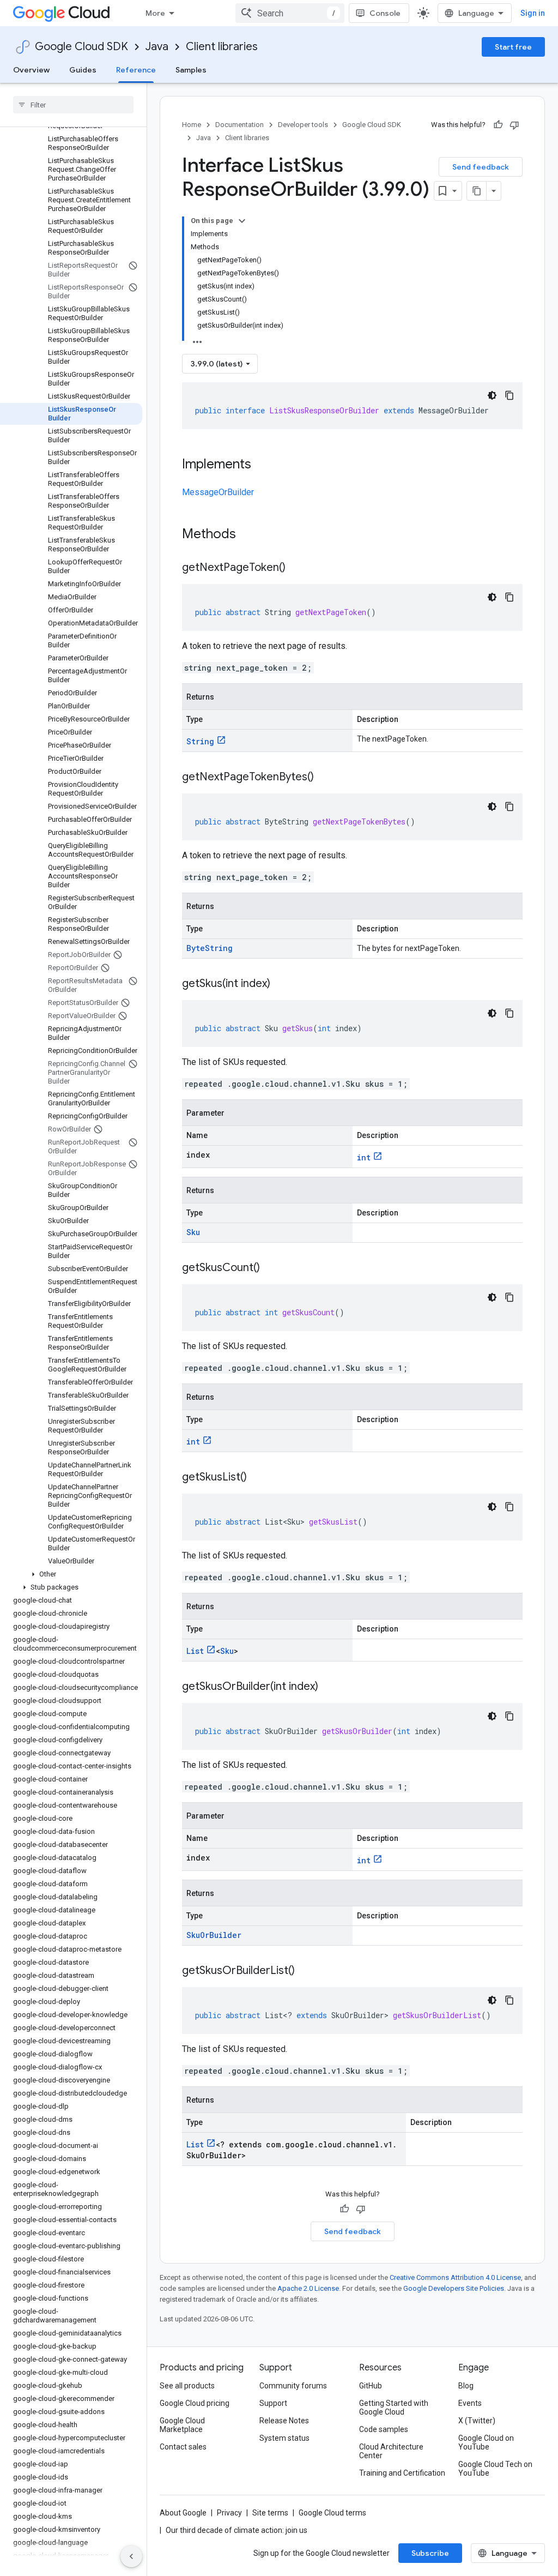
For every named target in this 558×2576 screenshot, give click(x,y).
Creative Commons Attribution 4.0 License (455, 2277)
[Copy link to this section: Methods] (250, 535)
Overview (31, 70)
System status (284, 2438)
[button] (71, 1574)
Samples (191, 70)
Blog (466, 2386)
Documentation (239, 125)
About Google (183, 2513)
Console (385, 13)
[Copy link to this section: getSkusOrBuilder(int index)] (329, 1687)
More (155, 13)
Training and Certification (402, 2473)
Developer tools (303, 125)
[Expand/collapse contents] (242, 221)
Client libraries (222, 47)
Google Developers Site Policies (454, 2288)
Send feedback (481, 167)
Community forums (293, 2386)
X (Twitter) (477, 2421)
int (364, 1157)
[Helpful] (498, 125)
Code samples (384, 2429)
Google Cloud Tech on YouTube (495, 2469)
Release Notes (284, 2421)
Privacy (229, 2513)
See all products (187, 2386)
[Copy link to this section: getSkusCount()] (271, 1268)
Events (470, 2403)
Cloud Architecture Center (391, 2451)
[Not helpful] (514, 125)
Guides (83, 70)
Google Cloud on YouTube (486, 2442)
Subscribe (430, 2553)
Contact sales (183, 2447)
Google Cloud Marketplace (182, 2425)
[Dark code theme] (492, 395)
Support (273, 2403)
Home (192, 125)
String (200, 741)
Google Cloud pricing (195, 2403)
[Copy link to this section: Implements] (262, 465)
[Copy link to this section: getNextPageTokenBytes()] (325, 778)
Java (157, 47)
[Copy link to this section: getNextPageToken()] (296, 568)
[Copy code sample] (510, 395)
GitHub (371, 2386)
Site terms (270, 2513)
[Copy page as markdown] (477, 191)
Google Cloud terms (332, 2513)
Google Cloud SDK (81, 47)
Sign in (533, 13)
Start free (513, 47)
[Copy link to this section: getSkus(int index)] (281, 984)
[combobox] (290, 13)
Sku (193, 1232)
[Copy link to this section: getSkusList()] (258, 1478)
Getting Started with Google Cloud (394, 2408)
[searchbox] (73, 105)
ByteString (210, 948)
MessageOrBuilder (218, 492)
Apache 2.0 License (308, 2288)
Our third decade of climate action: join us (236, 2530)
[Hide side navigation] (131, 2556)
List (195, 1651)
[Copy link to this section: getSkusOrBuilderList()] (306, 1971)
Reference (136, 70)
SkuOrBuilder (214, 1935)
